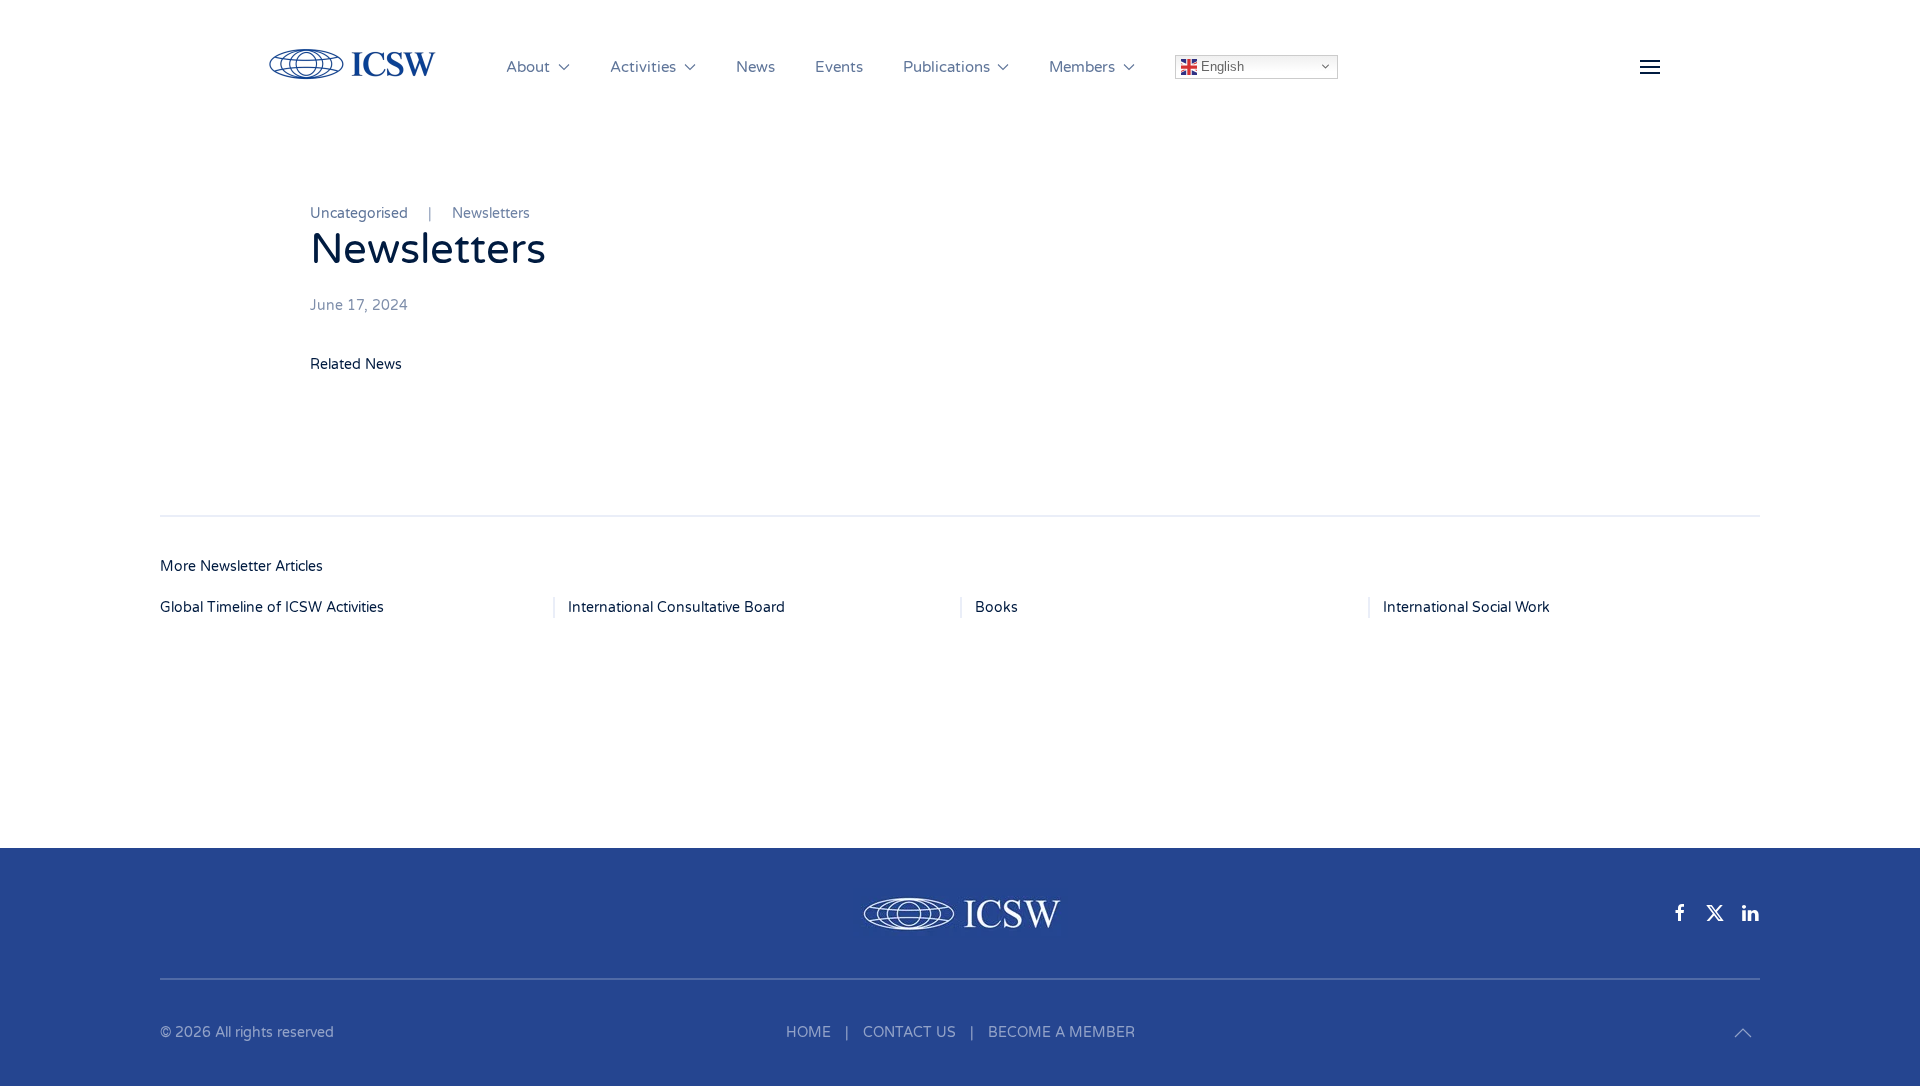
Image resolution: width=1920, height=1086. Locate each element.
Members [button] (1082, 67)
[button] (1650, 66)
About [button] (528, 67)
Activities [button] (643, 67)
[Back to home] (363, 66)
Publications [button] (946, 67)
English (1220, 65)
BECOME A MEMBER (1061, 1032)
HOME (808, 1032)
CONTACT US (909, 1032)
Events (839, 67)
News (755, 67)
